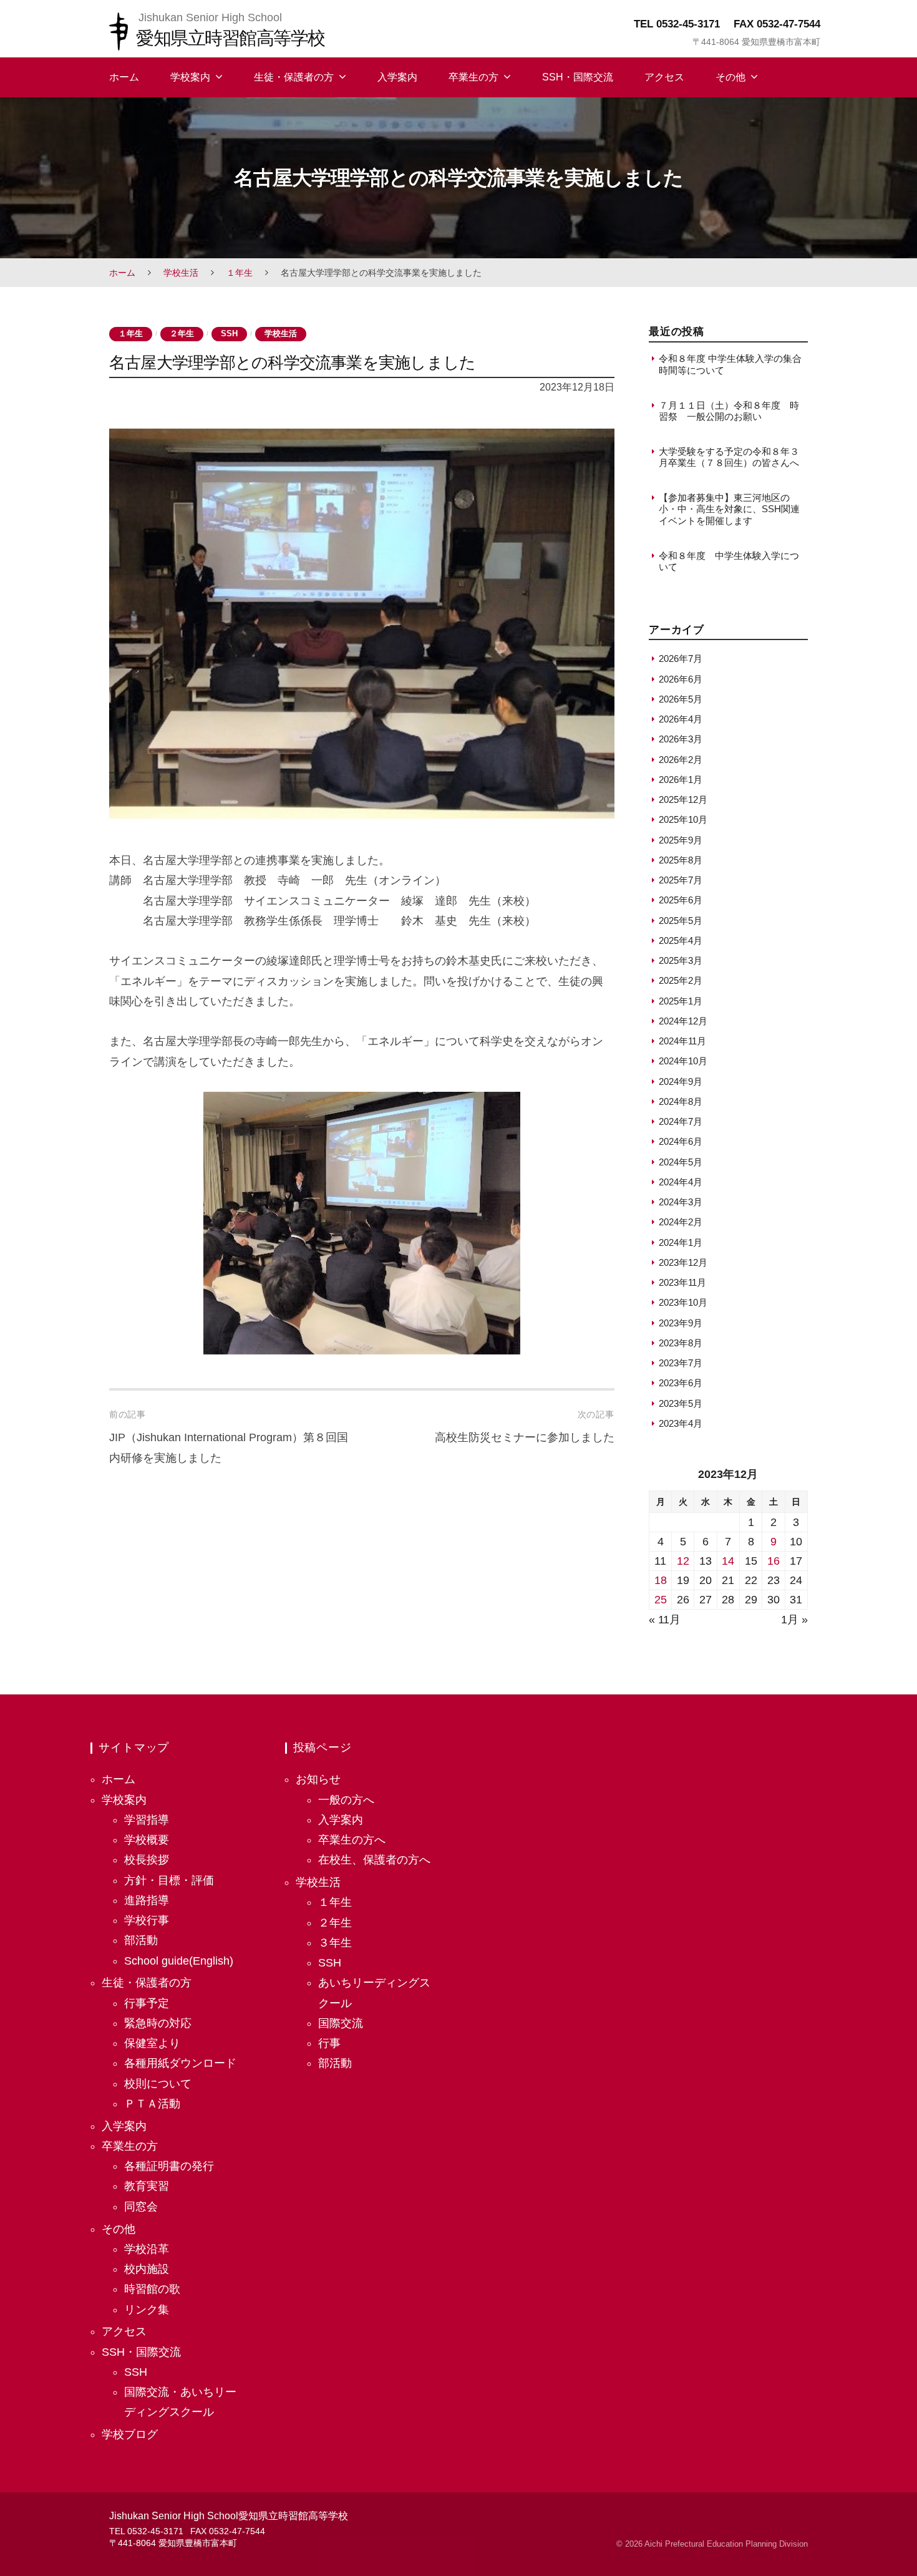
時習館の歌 (152, 2289)
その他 (730, 77)
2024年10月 (683, 1061)
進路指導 (147, 1900)
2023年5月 (681, 1403)
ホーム (124, 77)
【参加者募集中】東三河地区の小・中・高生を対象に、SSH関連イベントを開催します (729, 509)
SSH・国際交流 (578, 77)
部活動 (141, 1940)
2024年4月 (681, 1182)
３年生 (335, 1943)
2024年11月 (682, 1041)
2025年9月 (681, 840)
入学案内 (397, 77)
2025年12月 (683, 800)
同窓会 (141, 2207)
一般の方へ (346, 1800)
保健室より (152, 2043)
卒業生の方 (473, 77)
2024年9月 (681, 1081)
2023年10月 (683, 1302)
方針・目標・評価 (169, 1880)
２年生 (182, 334)
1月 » (794, 1620)
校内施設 (147, 2269)
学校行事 (147, 1920)
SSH (229, 334)
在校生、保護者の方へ (374, 1860)
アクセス (664, 77)
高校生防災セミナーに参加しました (525, 1437)
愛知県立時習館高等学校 (230, 38)
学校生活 (181, 273)
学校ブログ (130, 2434)
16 (774, 1561)
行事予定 (147, 2003)
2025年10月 (683, 819)
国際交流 (341, 2023)
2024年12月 (683, 1021)
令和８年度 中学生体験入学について (729, 561)
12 (683, 1561)
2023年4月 (681, 1423)
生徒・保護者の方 (294, 77)
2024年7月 (681, 1121)
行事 (329, 2043)
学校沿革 (147, 2249)
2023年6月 (681, 1383)
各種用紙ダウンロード (180, 2063)
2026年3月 (681, 739)
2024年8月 (681, 1101)
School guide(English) (179, 1961)
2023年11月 (682, 1282)
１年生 (240, 273)
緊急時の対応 (158, 2023)
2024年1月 (681, 1242)
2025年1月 (681, 1001)
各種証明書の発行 (169, 2166)
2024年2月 (681, 1222)
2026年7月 (681, 659)
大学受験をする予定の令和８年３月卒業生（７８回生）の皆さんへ (729, 457)
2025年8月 (681, 860)
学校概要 (147, 1840)
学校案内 (190, 77)
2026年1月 (681, 780)
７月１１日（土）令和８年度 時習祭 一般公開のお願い (729, 411)
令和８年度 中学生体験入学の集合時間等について (730, 364)
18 (661, 1580)
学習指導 (147, 1820)
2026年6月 (681, 679)
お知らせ (318, 1779)
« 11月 (665, 1620)
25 (661, 1600)
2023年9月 (681, 1323)
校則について (158, 2084)
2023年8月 (681, 1343)
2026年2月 (681, 760)
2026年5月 (681, 699)
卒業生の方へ (352, 1840)
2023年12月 (683, 1262)
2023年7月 (681, 1363)
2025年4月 (681, 940)
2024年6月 (681, 1141)
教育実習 (147, 2186)
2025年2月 (681, 980)
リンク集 (147, 2310)
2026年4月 (681, 719)
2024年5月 (681, 1162)
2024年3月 (681, 1202)
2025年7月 (681, 880)
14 (728, 1561)
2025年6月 (681, 900)
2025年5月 (681, 921)
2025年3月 (681, 960)
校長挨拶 (147, 1860)
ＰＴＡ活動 (152, 2104)
